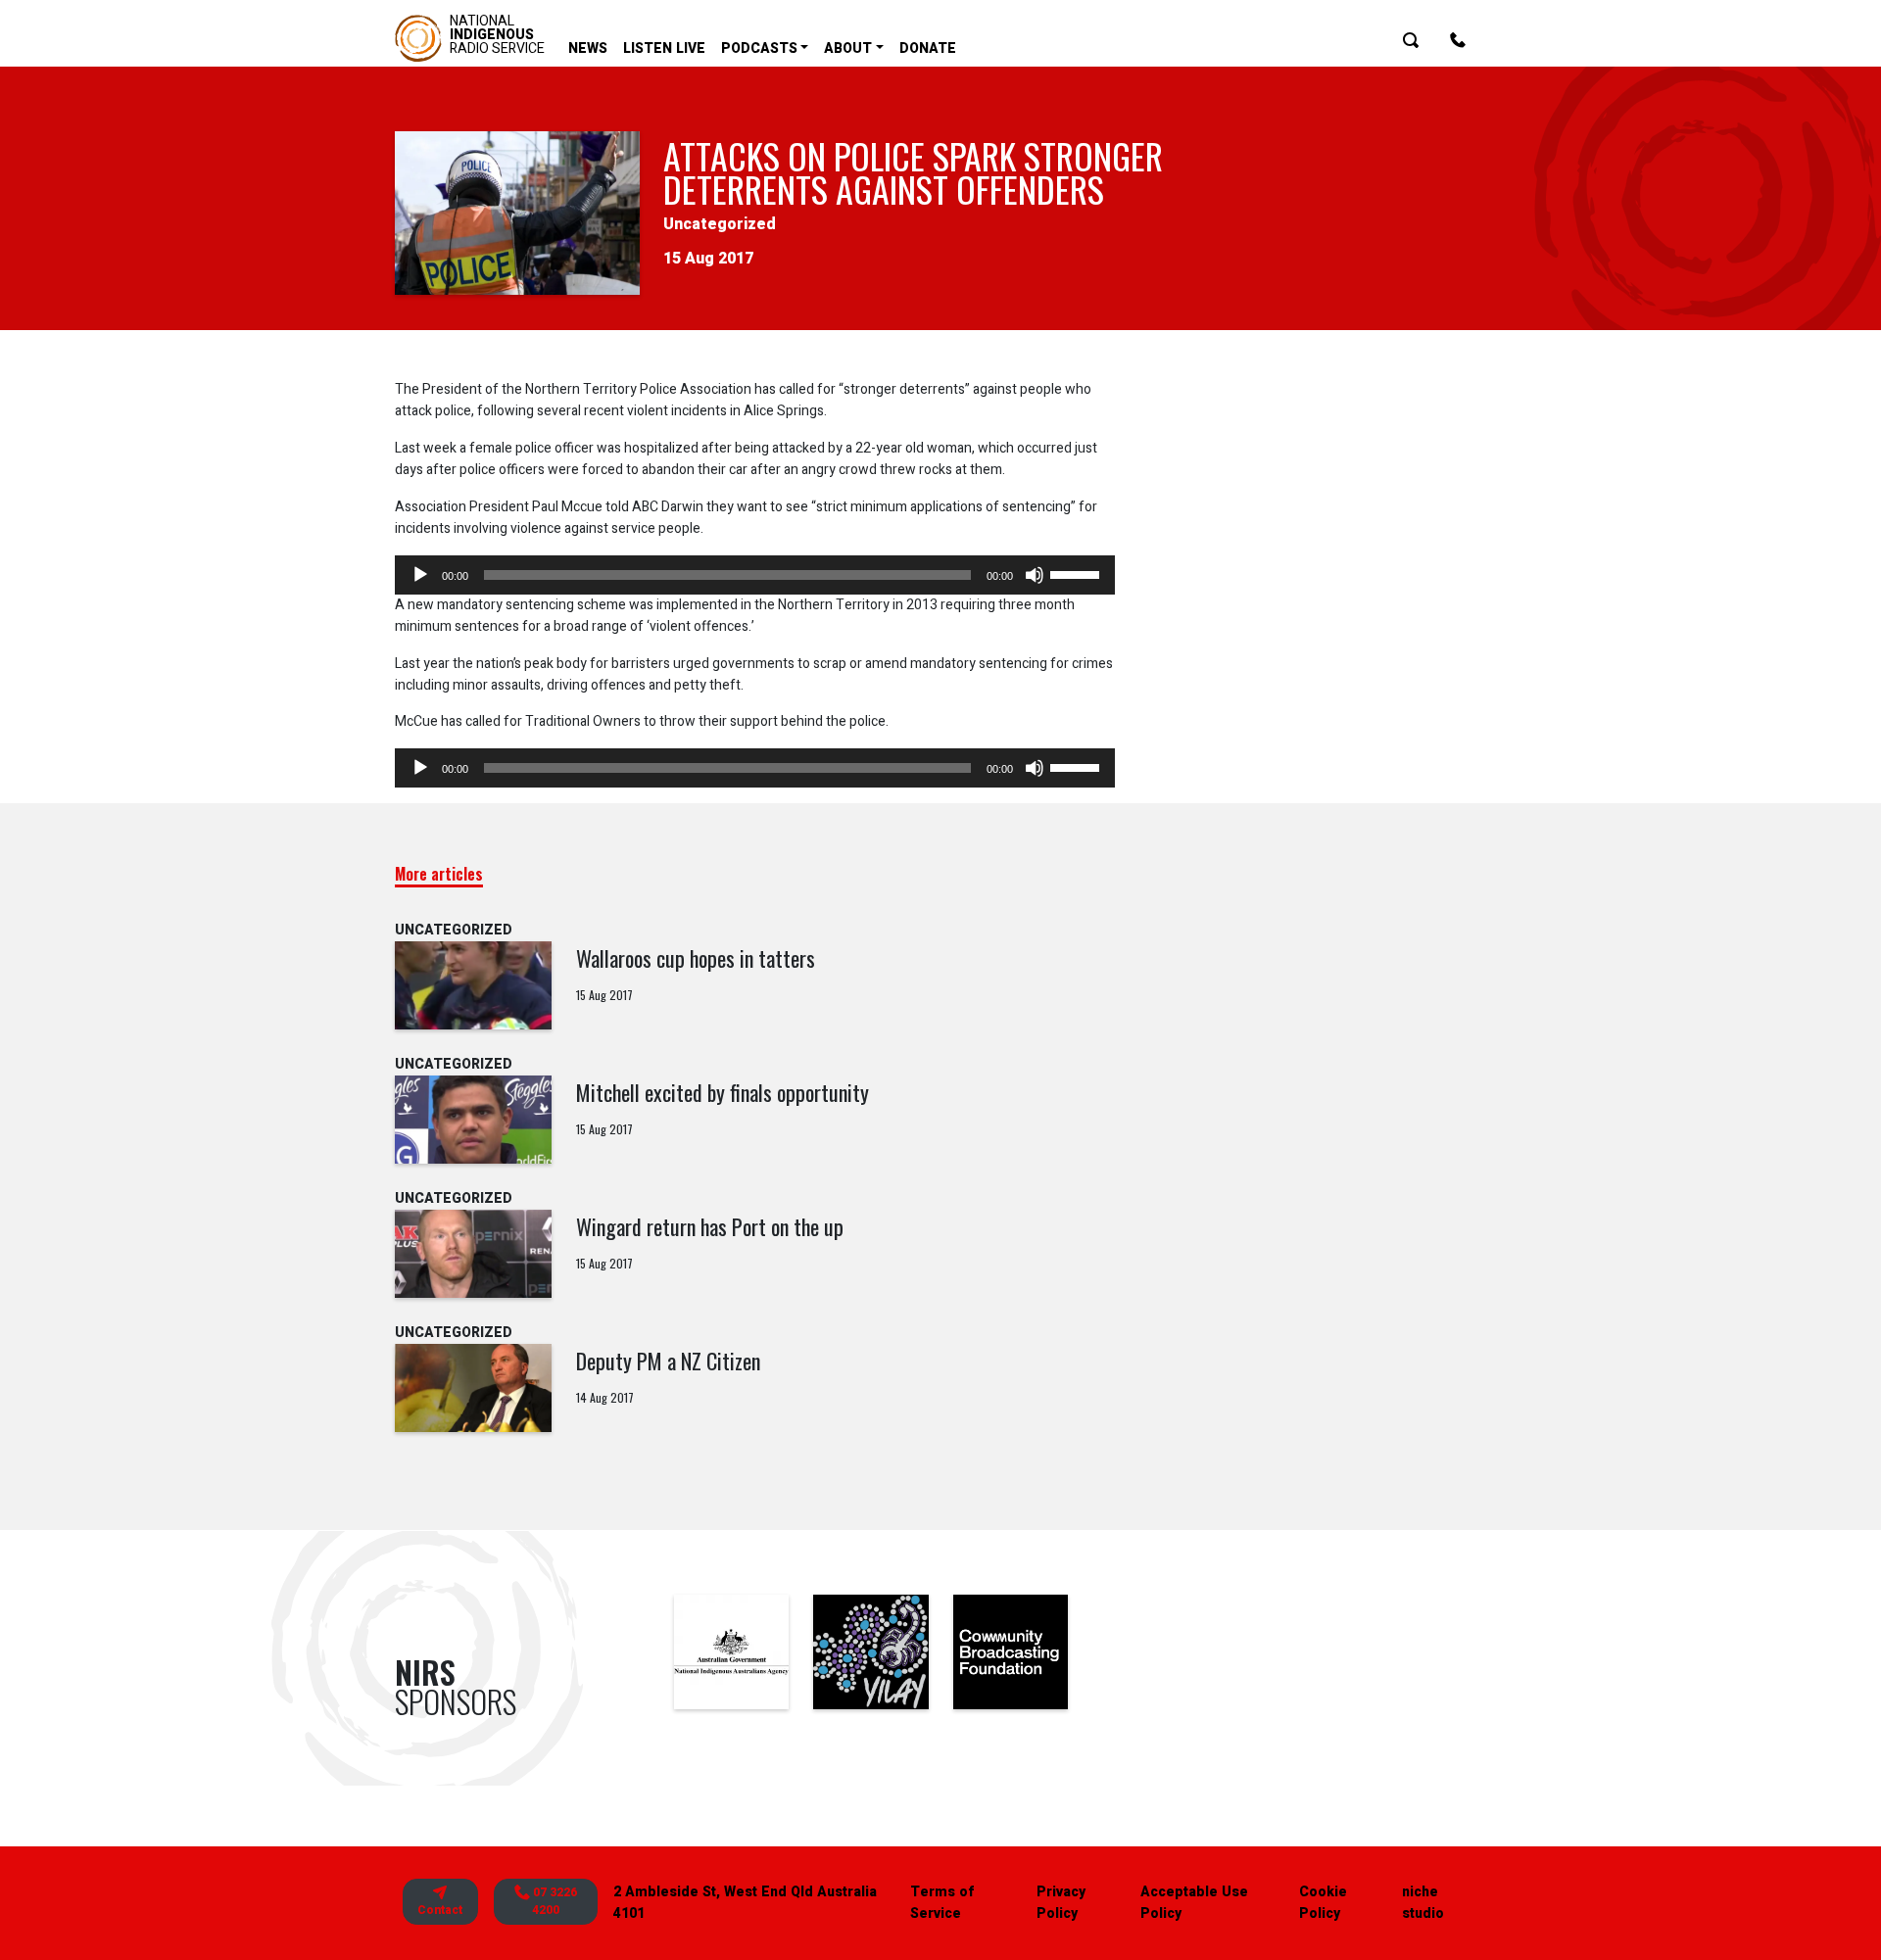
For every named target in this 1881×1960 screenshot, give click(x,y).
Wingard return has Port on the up (710, 1226)
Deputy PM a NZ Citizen (668, 1361)
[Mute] (1035, 575)
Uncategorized (720, 224)
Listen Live (664, 48)
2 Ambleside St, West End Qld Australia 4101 (745, 1903)
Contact (440, 1910)
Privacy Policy (1061, 1903)
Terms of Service (942, 1903)
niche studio (1423, 1903)
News (588, 48)
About (848, 48)
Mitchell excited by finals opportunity (723, 1092)
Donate (928, 48)
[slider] (1078, 573)
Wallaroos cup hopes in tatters (696, 958)
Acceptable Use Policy (1194, 1903)
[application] (755, 575)
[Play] (420, 575)
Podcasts (759, 48)
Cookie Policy (1323, 1903)
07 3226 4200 (554, 1902)
